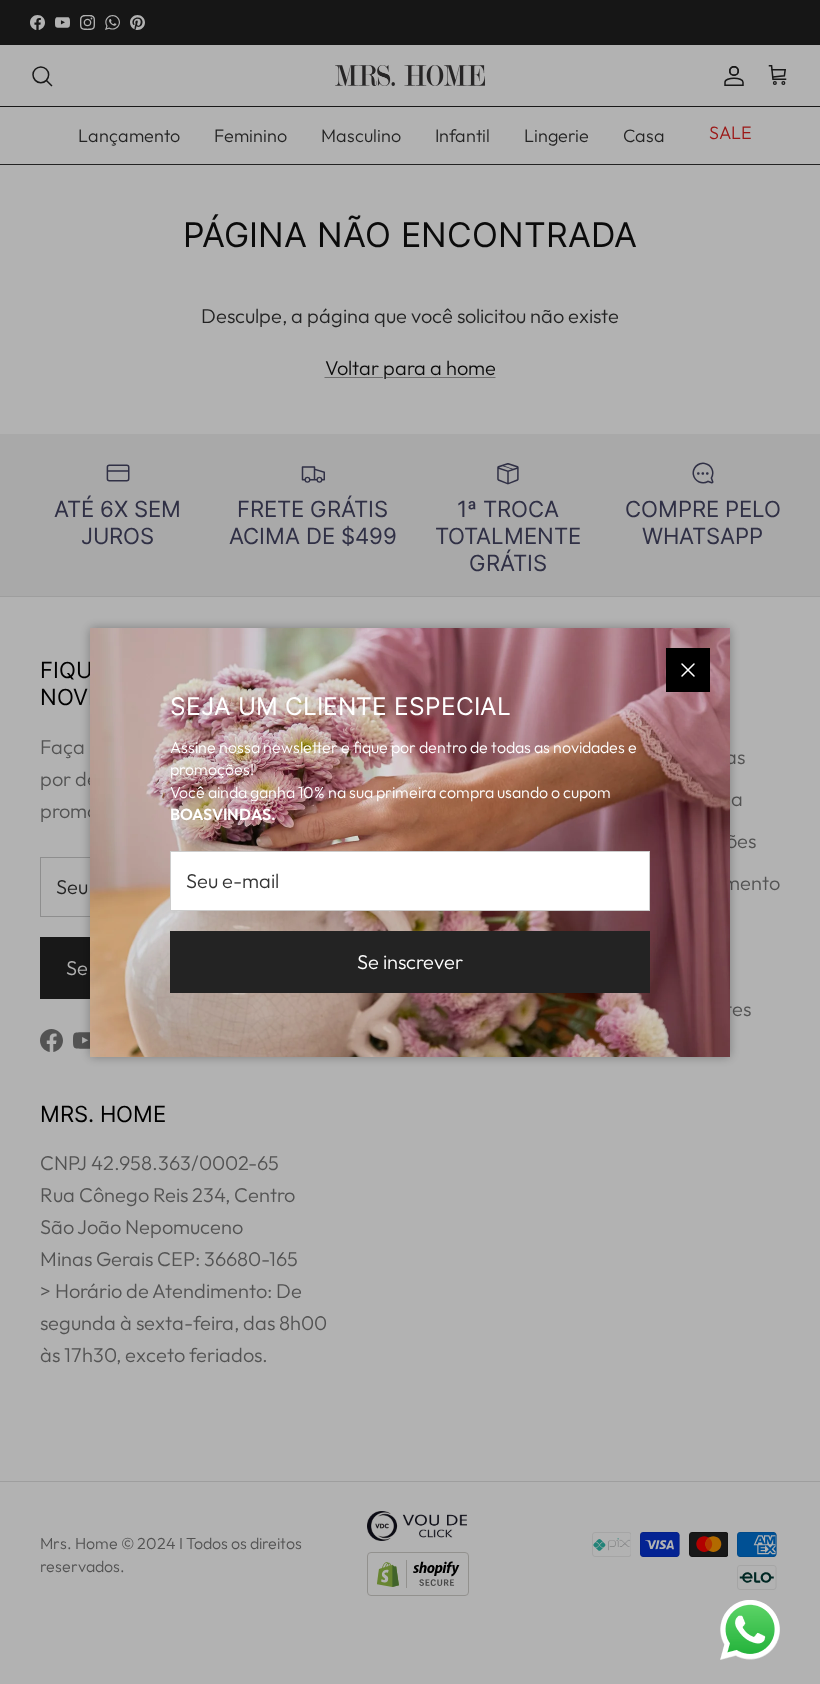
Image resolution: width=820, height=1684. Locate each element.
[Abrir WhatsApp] (750, 1630)
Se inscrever (410, 961)
